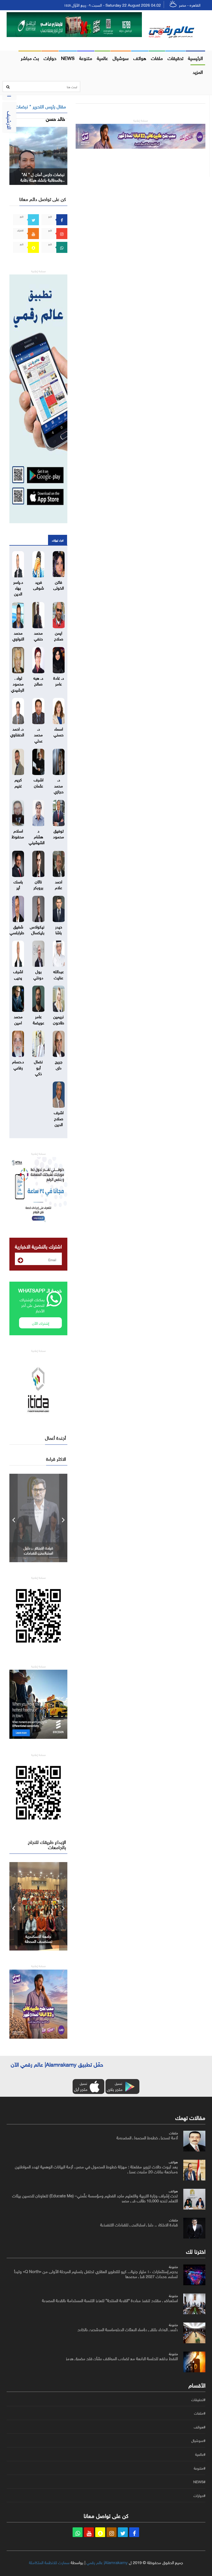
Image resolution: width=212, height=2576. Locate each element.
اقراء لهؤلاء (58, 540)
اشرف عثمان (39, 782)
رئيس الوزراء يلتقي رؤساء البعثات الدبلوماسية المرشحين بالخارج (128, 2329)
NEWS (68, 57)
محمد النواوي (18, 635)
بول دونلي (38, 974)
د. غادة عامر (59, 680)
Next (63, 1518)
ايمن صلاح (59, 635)
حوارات (50, 57)
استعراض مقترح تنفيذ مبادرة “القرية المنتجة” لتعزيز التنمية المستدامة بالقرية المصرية (110, 2300)
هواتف (140, 57)
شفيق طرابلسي (17, 929)
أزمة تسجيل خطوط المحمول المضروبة (147, 2137)
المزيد (198, 71)
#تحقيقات (198, 2400)
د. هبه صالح (38, 680)
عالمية (102, 57)
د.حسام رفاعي (18, 1064)
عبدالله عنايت (59, 974)
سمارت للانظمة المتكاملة (49, 2562)
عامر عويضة (39, 1019)
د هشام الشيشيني (37, 836)
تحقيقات (175, 57)
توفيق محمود (59, 833)
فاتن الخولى (59, 584)
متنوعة (86, 57)
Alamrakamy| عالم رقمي (107, 2562)
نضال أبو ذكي (38, 1067)
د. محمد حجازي (59, 785)
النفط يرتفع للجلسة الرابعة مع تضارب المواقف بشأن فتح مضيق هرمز (122, 2358)
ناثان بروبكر (38, 884)
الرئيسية (195, 57)
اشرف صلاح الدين (59, 1118)
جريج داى (59, 1064)
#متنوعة (200, 2468)
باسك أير (18, 884)
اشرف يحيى (18, 974)
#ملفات (200, 2413)
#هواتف (200, 2427)
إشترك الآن (41, 1323)
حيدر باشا (59, 929)
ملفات (157, 57)
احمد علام (59, 884)
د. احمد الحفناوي (17, 731)
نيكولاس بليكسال (37, 929)
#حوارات (199, 2496)
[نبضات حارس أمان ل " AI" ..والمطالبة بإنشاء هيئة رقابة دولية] (38, 155)
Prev (14, 1518)
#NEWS (199, 2482)
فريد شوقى (39, 584)
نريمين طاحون (59, 1019)
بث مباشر (30, 57)
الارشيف (10, 120)
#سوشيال (198, 2441)
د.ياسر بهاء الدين (18, 587)
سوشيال (121, 57)
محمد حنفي (38, 635)
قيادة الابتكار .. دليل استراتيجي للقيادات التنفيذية (38, 1553)
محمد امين (18, 1019)
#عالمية (200, 2454)
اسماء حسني (59, 731)
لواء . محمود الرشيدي (18, 683)
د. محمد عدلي (38, 734)
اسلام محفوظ (18, 833)
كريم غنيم (18, 782)
